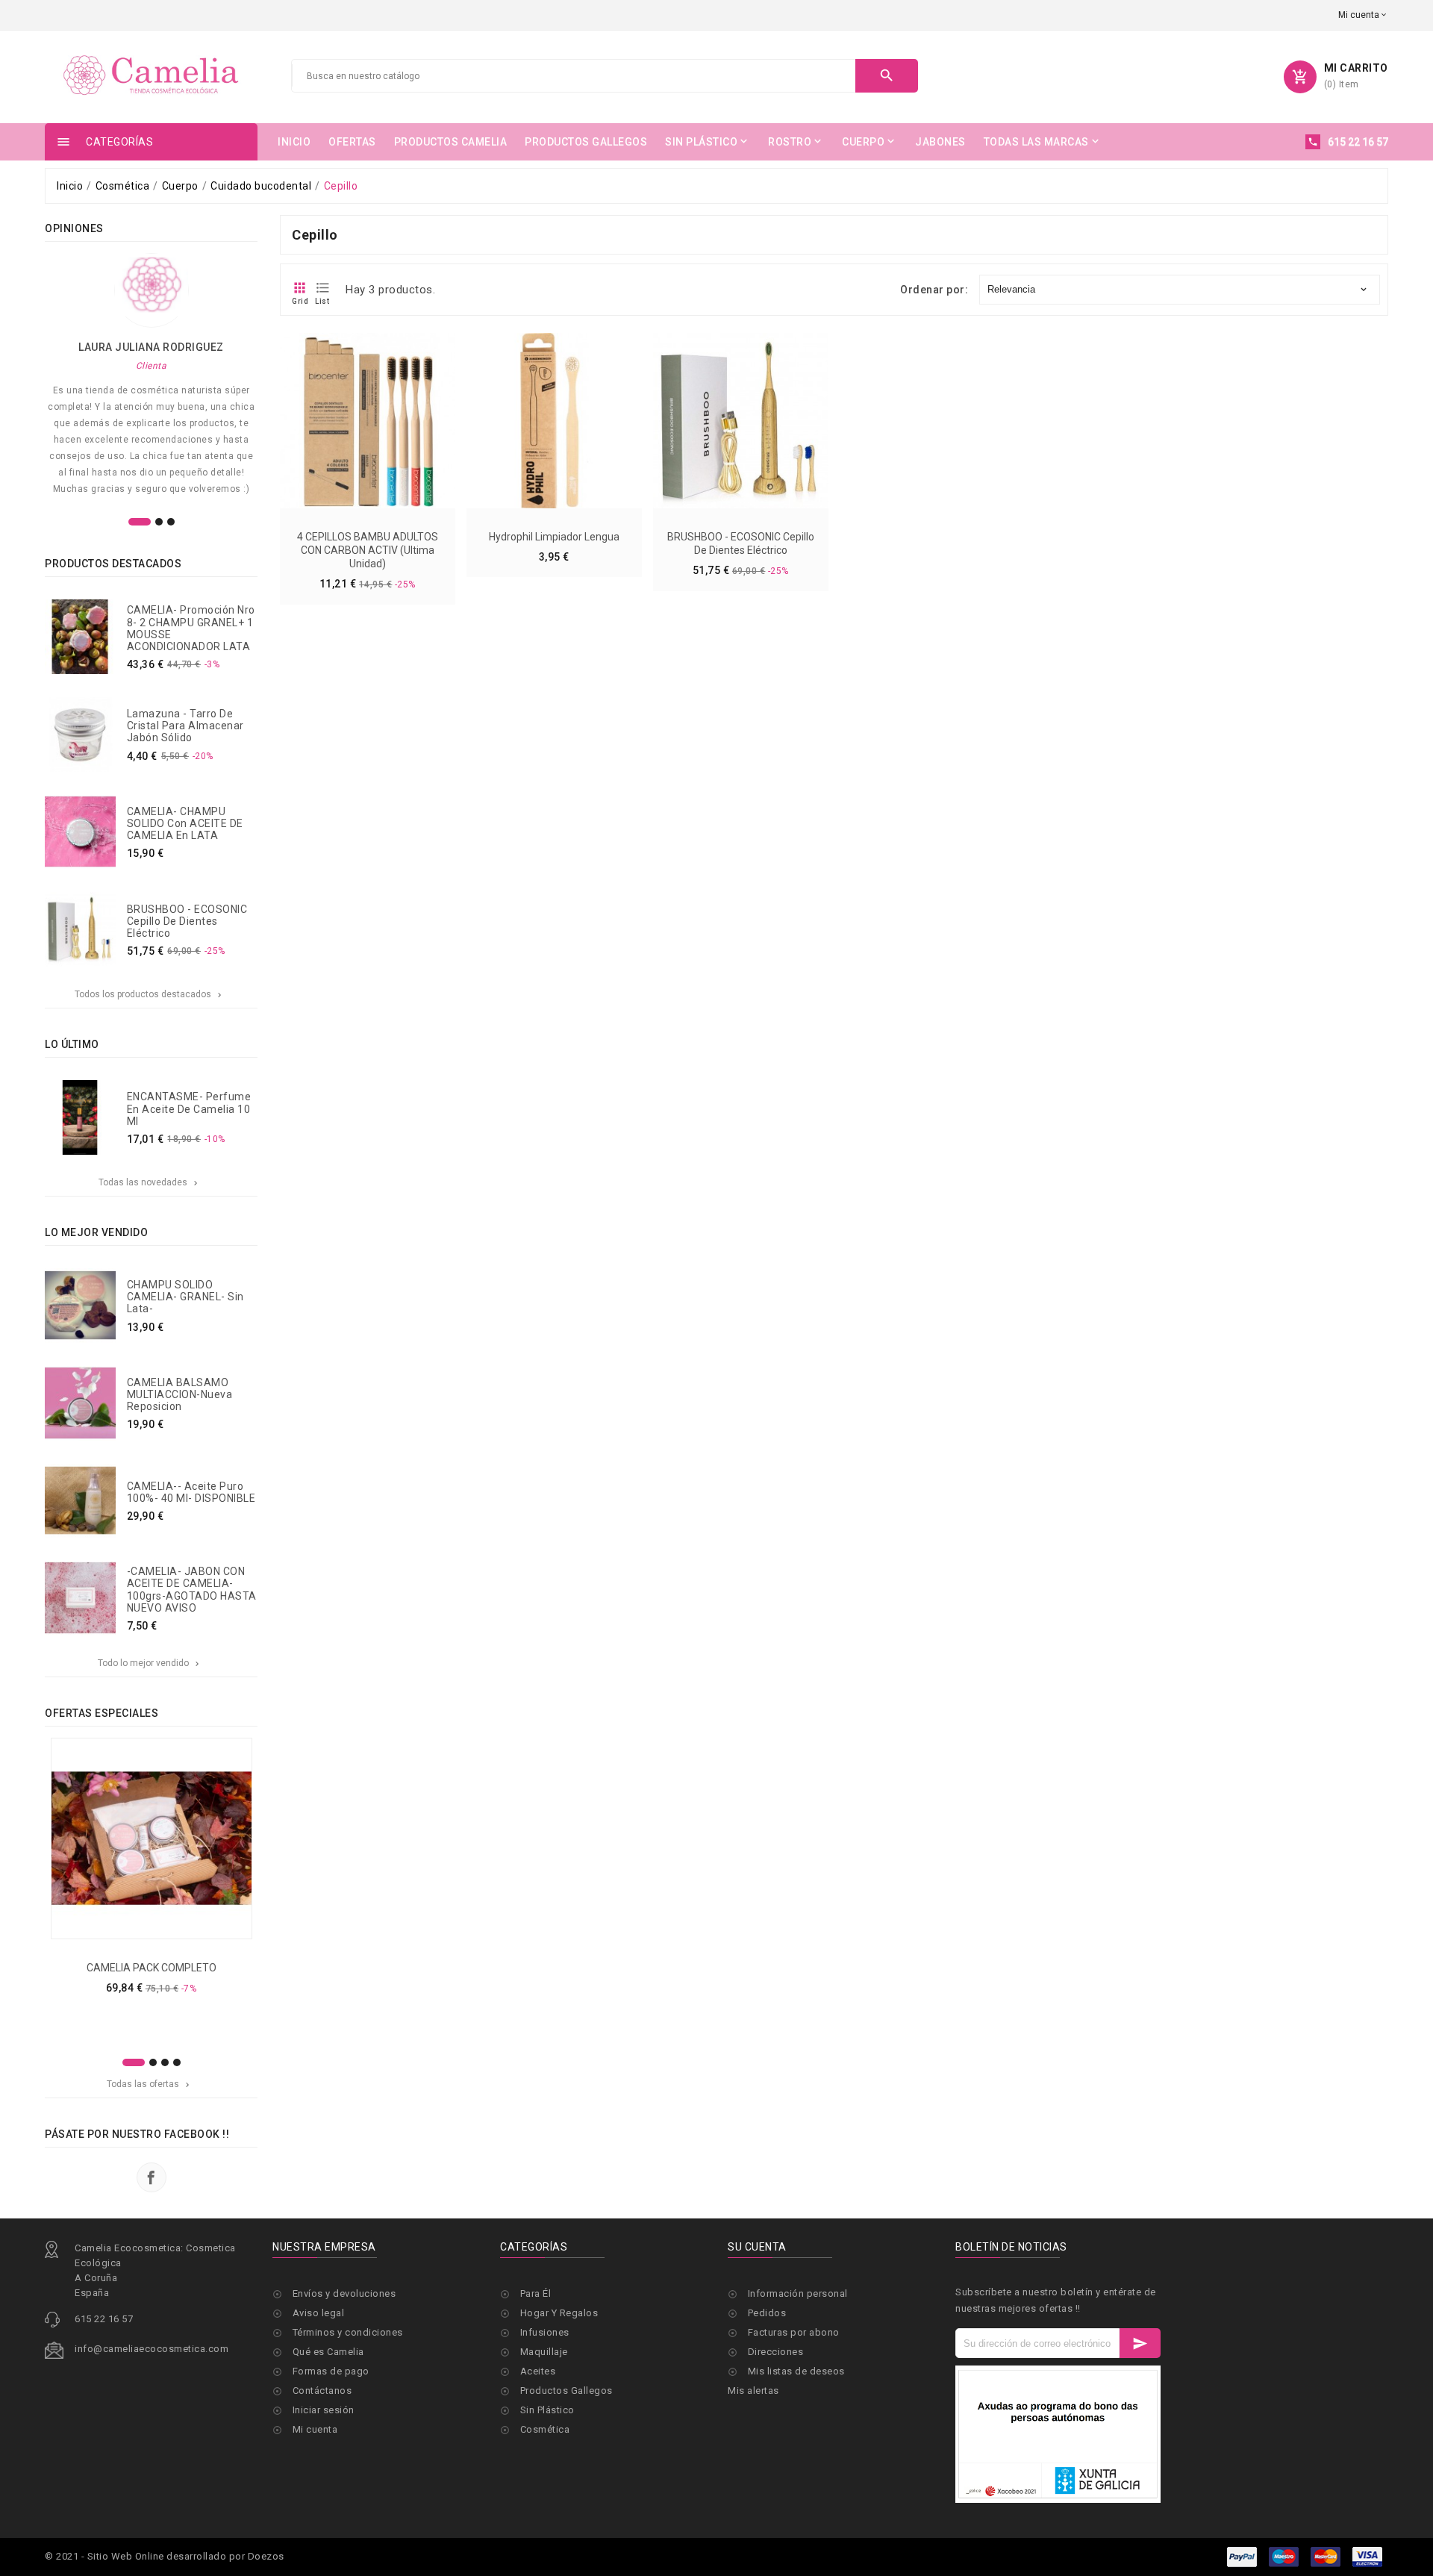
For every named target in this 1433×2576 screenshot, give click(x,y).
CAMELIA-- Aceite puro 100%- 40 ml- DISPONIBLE (191, 1492)
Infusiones (545, 2332)
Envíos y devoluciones (344, 2293)
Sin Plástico (547, 2410)
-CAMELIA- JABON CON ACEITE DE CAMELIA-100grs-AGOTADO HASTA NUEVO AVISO (192, 1589)
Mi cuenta (315, 2429)
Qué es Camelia (328, 2352)
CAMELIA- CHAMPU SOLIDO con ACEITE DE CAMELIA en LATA (185, 823)
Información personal (798, 2293)
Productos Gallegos (566, 2391)
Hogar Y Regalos (559, 2313)
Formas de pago (331, 2371)
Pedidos (767, 2313)
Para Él (536, 2293)
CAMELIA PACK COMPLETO (152, 1968)
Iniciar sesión (324, 2410)
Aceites (538, 2371)
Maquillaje (544, 2352)
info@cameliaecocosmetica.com (152, 2349)
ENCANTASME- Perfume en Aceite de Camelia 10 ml (189, 1108)
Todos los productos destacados (149, 994)
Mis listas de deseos (796, 2371)
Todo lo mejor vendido (150, 1663)
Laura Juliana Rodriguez (151, 347)
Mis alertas (753, 2391)
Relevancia (1178, 289)
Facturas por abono (794, 2332)
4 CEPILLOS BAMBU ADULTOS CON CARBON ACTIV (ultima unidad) (368, 550)
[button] (140, 522)
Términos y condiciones (348, 2332)
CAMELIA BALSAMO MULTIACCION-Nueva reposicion (180, 1394)
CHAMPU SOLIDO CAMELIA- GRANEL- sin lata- (185, 1297)
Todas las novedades (149, 1182)
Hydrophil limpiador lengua (554, 537)
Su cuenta (757, 2247)
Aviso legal (319, 2313)
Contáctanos (322, 2391)
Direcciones (776, 2352)
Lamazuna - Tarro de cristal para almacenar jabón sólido (185, 726)
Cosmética (545, 2429)
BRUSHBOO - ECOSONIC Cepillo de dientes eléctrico (187, 921)
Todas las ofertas (149, 2084)
